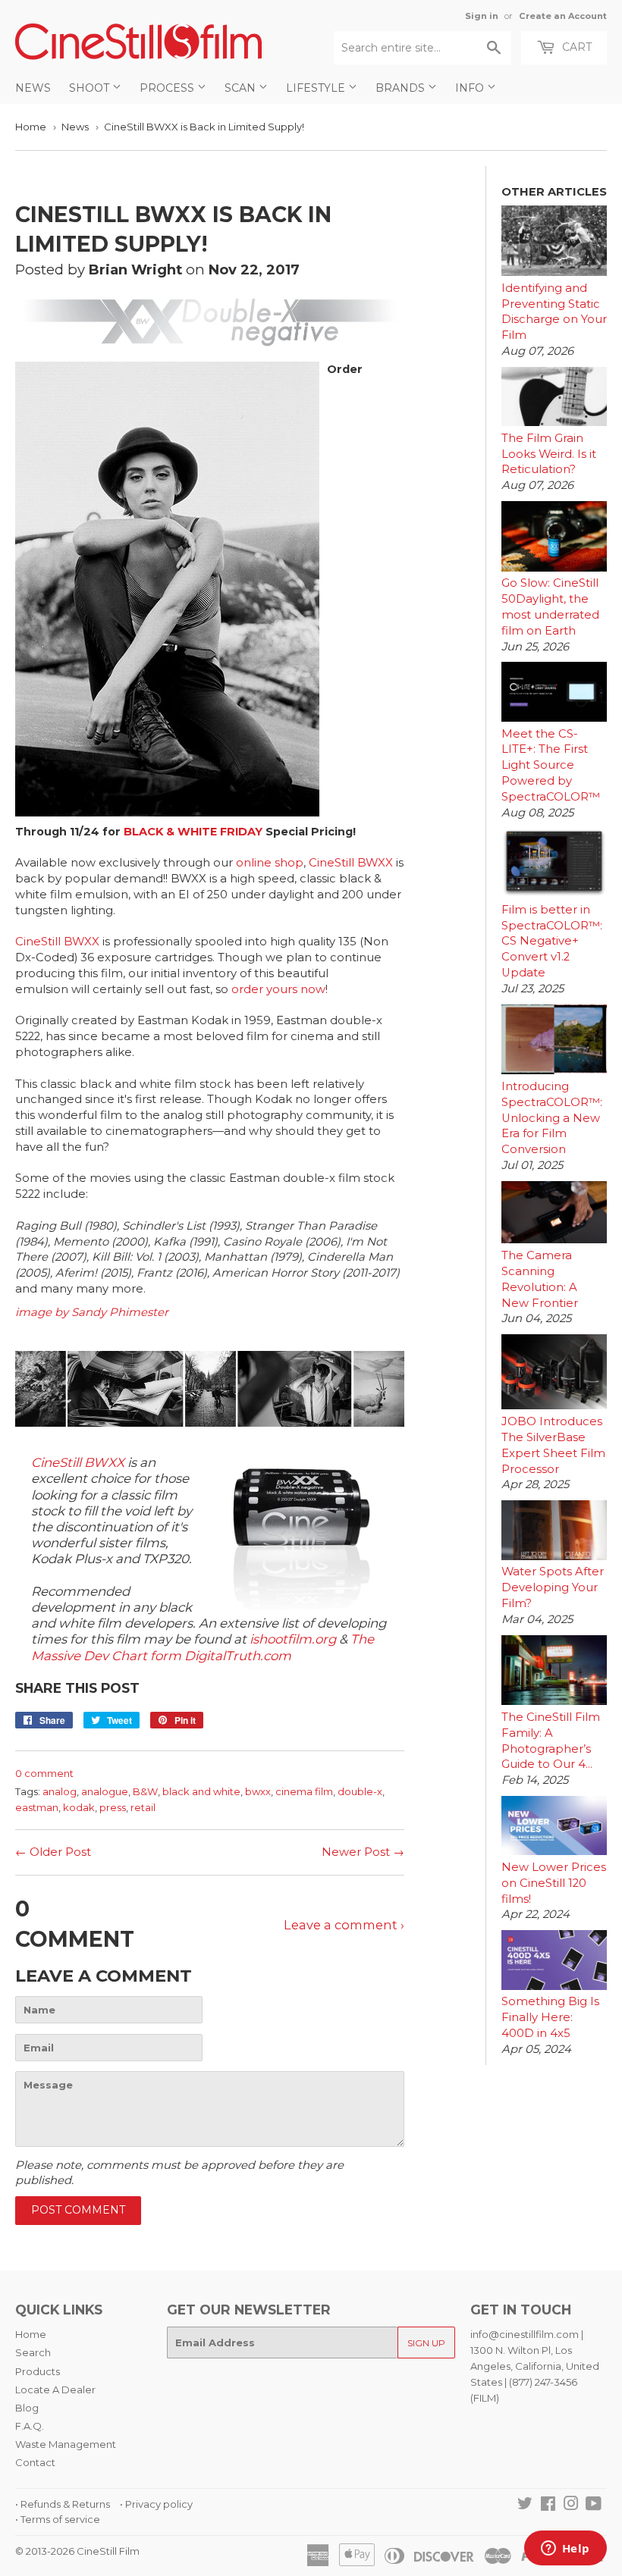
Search (33, 2352)
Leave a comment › (344, 1925)
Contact (35, 2462)
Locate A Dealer (55, 2390)
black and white (201, 1791)
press (113, 1807)
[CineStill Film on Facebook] (548, 2505)
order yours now (278, 989)
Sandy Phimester (120, 1312)
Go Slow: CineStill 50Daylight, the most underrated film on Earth (550, 606)
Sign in (482, 16)
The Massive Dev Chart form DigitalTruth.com (203, 1647)
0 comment (44, 1773)
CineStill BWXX (351, 863)
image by (43, 1312)
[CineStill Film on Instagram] (571, 2505)
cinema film (304, 1791)
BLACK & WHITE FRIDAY (193, 832)
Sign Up (426, 2343)
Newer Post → (363, 1852)
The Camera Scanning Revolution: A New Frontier (540, 1279)
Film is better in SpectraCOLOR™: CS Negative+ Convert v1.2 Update (552, 941)
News (33, 88)
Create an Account (563, 16)
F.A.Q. (30, 2426)
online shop (270, 863)
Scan (242, 88)
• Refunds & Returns (63, 2504)
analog (60, 1791)
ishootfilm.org (293, 1639)
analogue (105, 1791)
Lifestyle (317, 88)
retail (143, 1807)
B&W (145, 1791)
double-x (360, 1791)
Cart (575, 47)
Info (471, 88)
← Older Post (53, 1852)
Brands (402, 88)
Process (168, 88)
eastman (37, 1807)
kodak (79, 1807)
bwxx (258, 1791)
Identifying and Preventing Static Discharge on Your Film (554, 312)
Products (38, 2371)
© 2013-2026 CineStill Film (77, 2551)
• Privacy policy (156, 2504)
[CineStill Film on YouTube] (594, 2505)
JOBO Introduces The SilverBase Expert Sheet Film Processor (553, 1445)
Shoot (91, 88)
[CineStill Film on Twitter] (525, 2505)
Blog (27, 2408)
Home (31, 127)
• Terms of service (58, 2519)
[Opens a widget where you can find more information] (565, 2549)
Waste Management (66, 2444)
